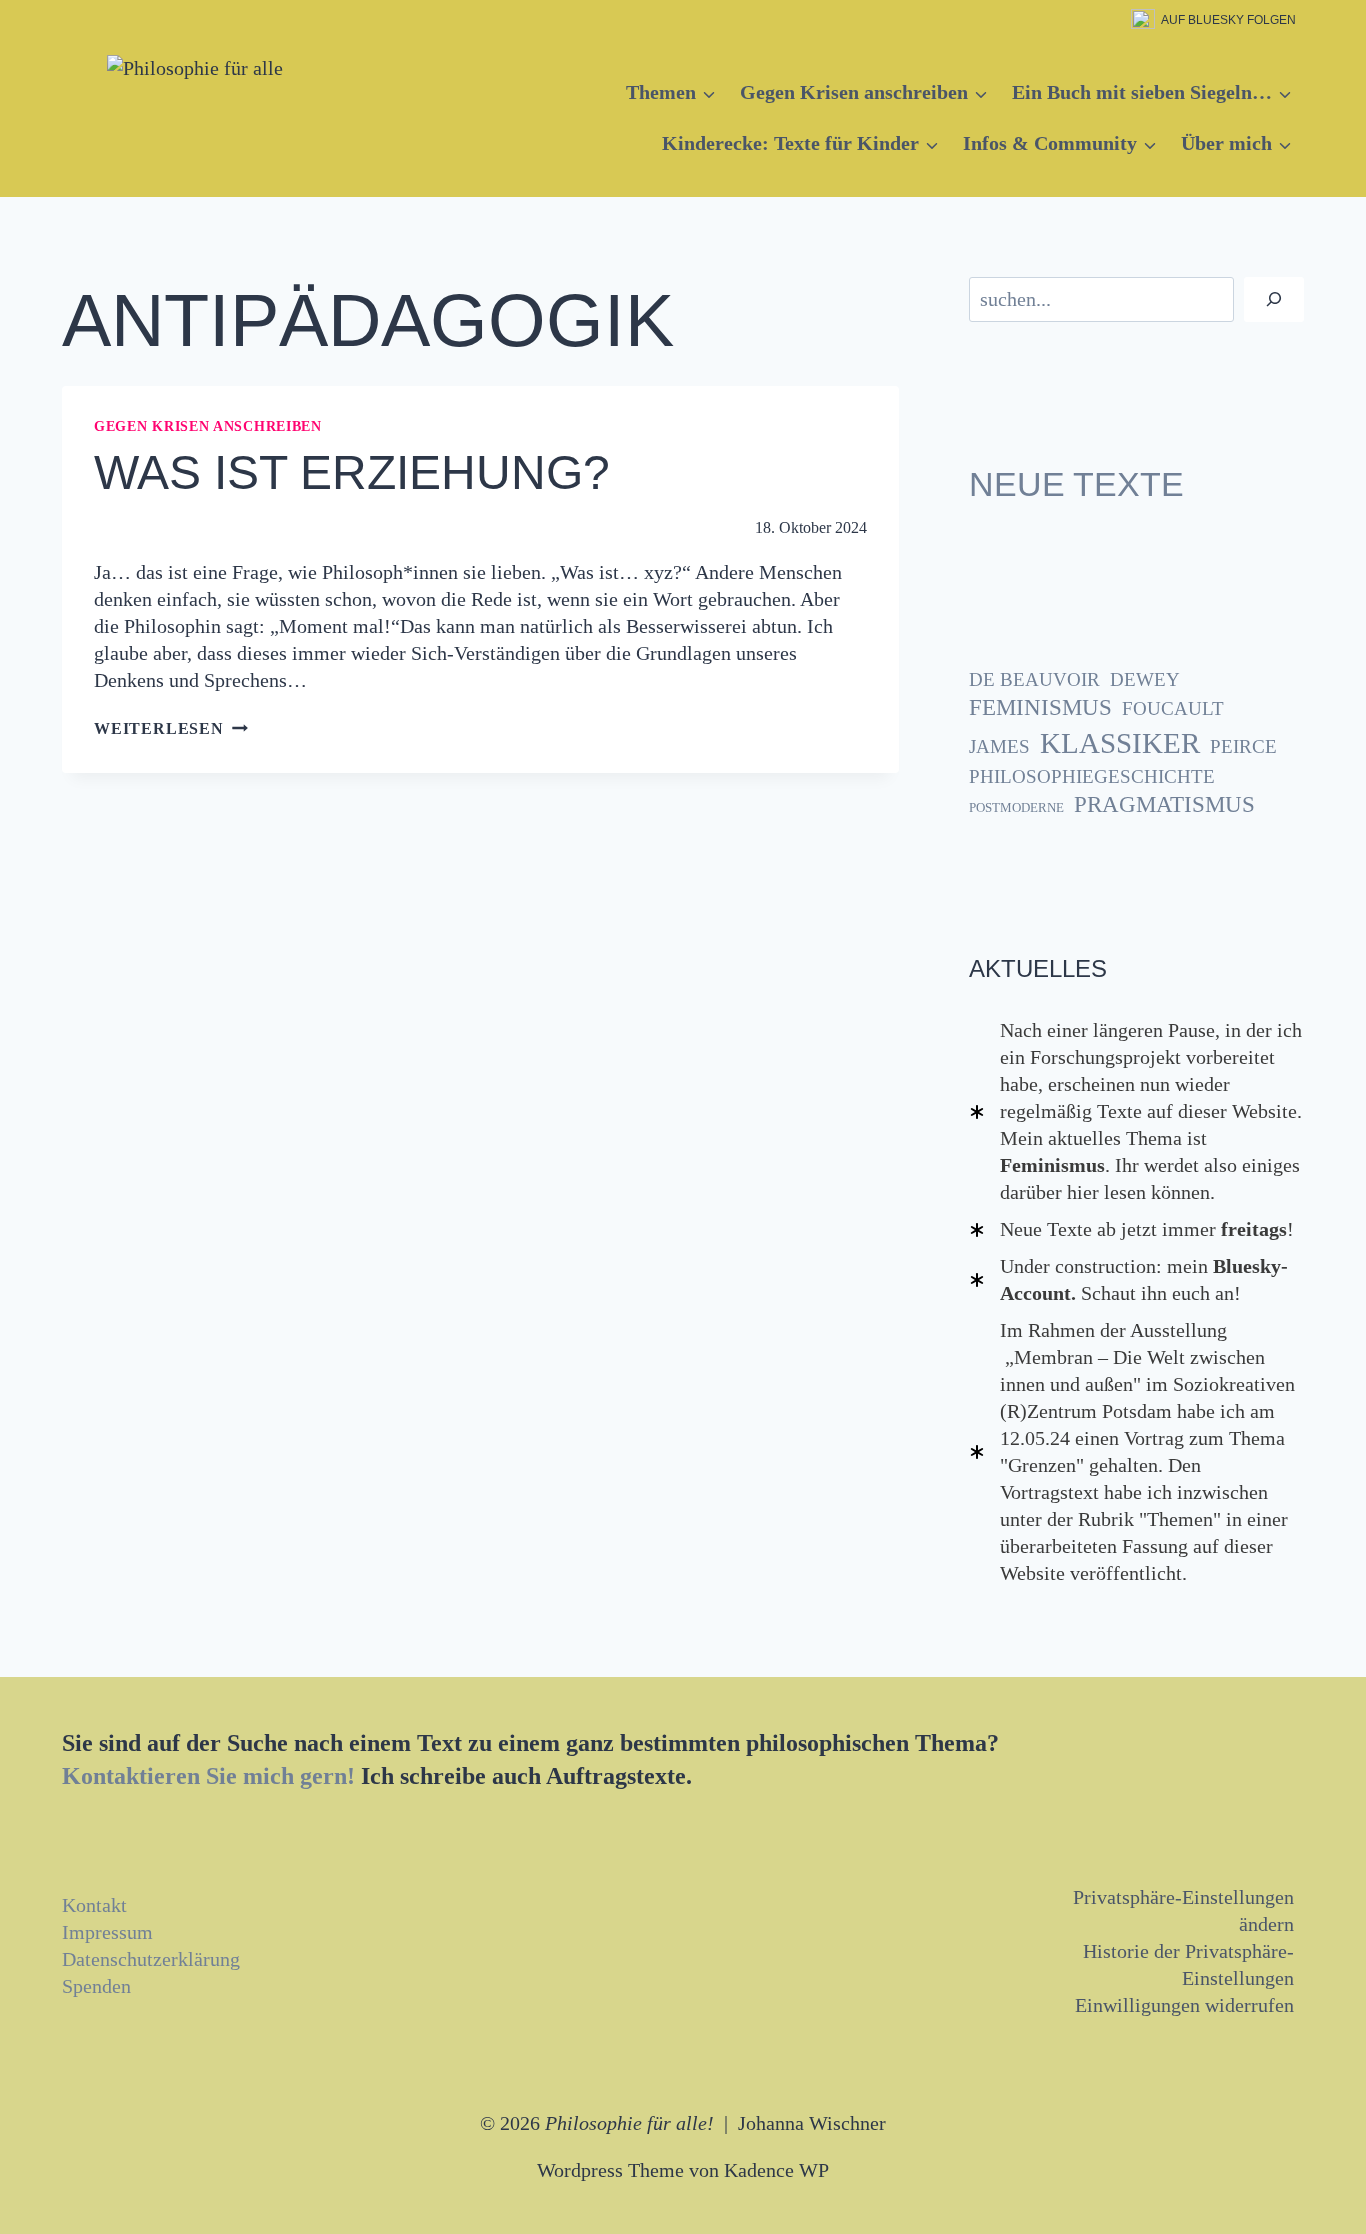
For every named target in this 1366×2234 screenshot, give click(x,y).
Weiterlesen (171, 728)
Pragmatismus (1164, 804)
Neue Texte (1076, 484)
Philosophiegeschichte (1092, 776)
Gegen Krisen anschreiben (208, 426)
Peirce (1243, 746)
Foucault (1173, 708)
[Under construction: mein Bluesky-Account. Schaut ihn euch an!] (1136, 1280)
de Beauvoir (1034, 679)
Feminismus (1040, 707)
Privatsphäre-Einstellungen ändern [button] (1183, 1910)
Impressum (107, 1932)
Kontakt (94, 1905)
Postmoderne (1016, 807)
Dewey (1145, 679)
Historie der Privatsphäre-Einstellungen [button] (1188, 1964)
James (999, 746)
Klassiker (1120, 743)
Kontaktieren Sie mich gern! (208, 1776)
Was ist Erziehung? (352, 472)
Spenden (96, 1986)
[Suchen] (1274, 299)
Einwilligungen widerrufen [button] (1184, 2005)
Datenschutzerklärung (151, 1959)
